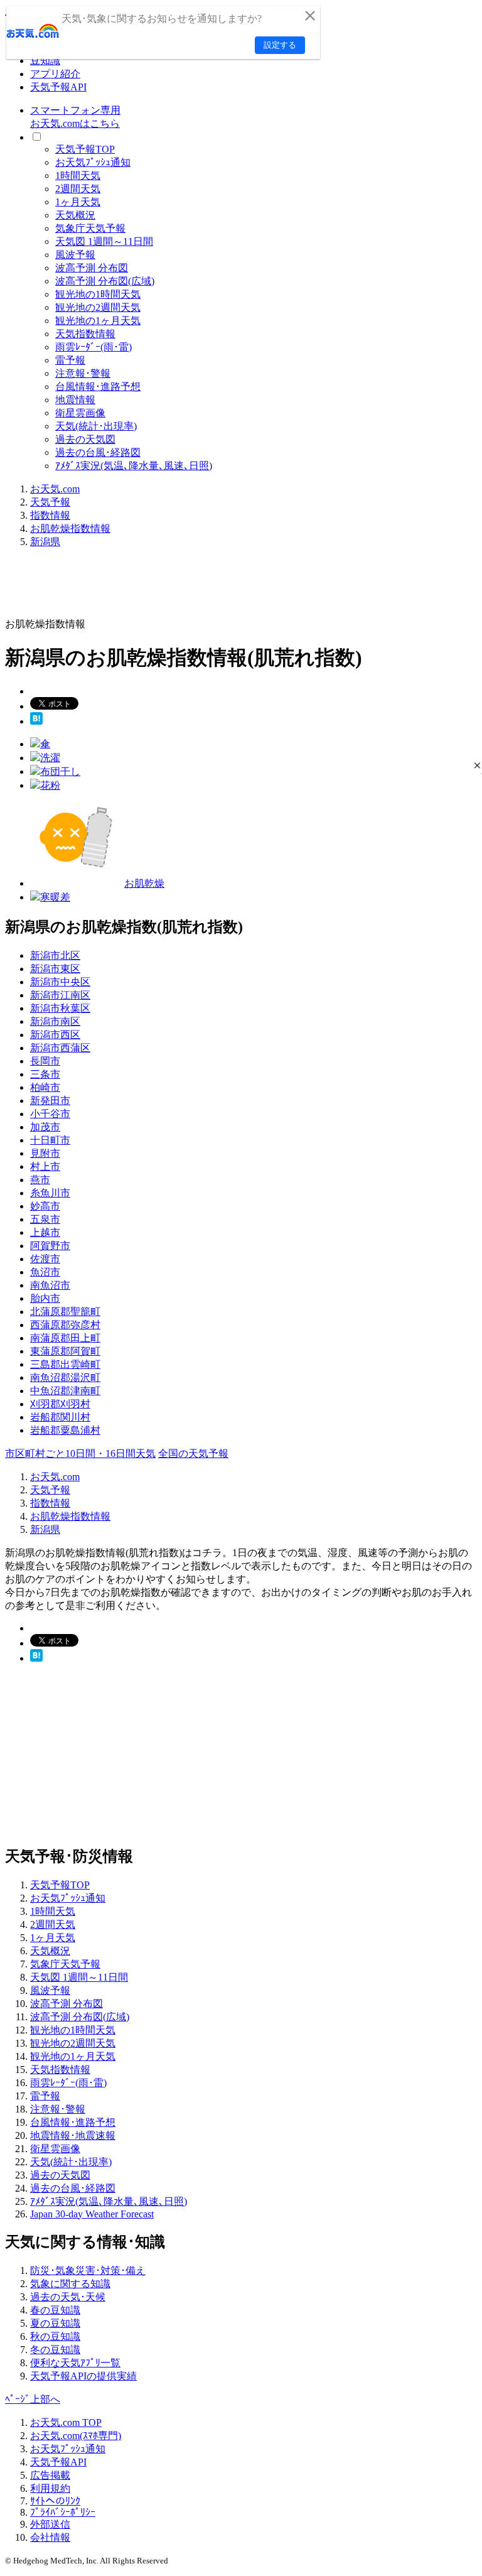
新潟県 (45, 542)
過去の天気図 (85, 439)
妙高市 (45, 1206)
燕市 (40, 1180)
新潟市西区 (55, 1035)
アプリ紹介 (55, 74)
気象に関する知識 (70, 2284)
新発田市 (50, 1101)
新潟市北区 (55, 955)
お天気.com (55, 489)
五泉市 (45, 1219)
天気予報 (50, 502)
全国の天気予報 (193, 1453)
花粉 (50, 785)
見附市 (45, 1153)
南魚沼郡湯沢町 (65, 1377)
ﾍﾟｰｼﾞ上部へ (33, 2399)
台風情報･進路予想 (98, 387)
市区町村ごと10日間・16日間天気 (80, 1453)
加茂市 (45, 1127)
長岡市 (45, 1061)
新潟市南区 (55, 1021)
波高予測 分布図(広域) (105, 281)
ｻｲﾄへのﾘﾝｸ (55, 2501)
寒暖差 (55, 897)
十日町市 (50, 1140)
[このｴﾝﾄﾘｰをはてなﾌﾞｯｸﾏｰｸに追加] (36, 721)
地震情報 (75, 400)
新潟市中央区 (60, 982)
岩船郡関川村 (60, 1417)
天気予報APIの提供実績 (83, 2376)
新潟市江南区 (60, 995)
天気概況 (75, 215)
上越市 (45, 1232)
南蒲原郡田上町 (65, 1338)
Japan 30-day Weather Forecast (92, 2214)
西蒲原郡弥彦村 (65, 1325)
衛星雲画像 (80, 413)
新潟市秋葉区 (60, 1008)
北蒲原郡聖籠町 (65, 1312)
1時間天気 (78, 176)
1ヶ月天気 (78, 202)
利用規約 (50, 2488)
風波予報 (75, 255)
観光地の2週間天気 (98, 307)
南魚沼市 (50, 1285)
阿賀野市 (50, 1246)
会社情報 (50, 2537)
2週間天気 (78, 189)
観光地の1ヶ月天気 (98, 321)
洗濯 (50, 758)
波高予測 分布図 (92, 268)
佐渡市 (45, 1259)
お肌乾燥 (144, 883)
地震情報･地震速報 (73, 2135)
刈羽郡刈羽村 (60, 1404)
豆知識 (45, 61)
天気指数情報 (85, 334)
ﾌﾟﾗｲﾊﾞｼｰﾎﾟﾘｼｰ (63, 2512)
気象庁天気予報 (90, 228)
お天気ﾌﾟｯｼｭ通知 (93, 162)
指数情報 (50, 515)
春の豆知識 (55, 2310)
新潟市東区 (55, 969)
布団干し (60, 771)
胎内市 (45, 1298)
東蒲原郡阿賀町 (65, 1351)
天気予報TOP (85, 149)
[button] (477, 765)
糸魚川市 (50, 1193)
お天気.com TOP (66, 2422)
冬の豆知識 (55, 2350)
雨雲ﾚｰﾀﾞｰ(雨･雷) (94, 347)
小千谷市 (50, 1114)
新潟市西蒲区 (60, 1048)
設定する (280, 45)
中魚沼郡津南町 (65, 1391)
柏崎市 (45, 1087)
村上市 (45, 1166)
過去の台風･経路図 (98, 452)
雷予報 (70, 360)
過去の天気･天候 (68, 2297)
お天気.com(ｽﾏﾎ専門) (76, 2436)
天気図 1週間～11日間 (104, 241)
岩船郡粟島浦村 (65, 1430)
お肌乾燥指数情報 (70, 528)
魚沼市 (45, 1272)
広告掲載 (50, 2475)
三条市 (45, 1074)
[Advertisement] (233, 587)
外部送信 (50, 2524)
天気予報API (58, 87)
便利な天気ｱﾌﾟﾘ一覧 (75, 2363)
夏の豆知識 (55, 2323)
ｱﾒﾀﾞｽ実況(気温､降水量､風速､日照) (134, 466)
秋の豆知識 (55, 2336)
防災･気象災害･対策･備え (88, 2270)
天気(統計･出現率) (96, 426)
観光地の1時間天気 (98, 294)
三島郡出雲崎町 (65, 1364)
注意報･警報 (83, 373)
